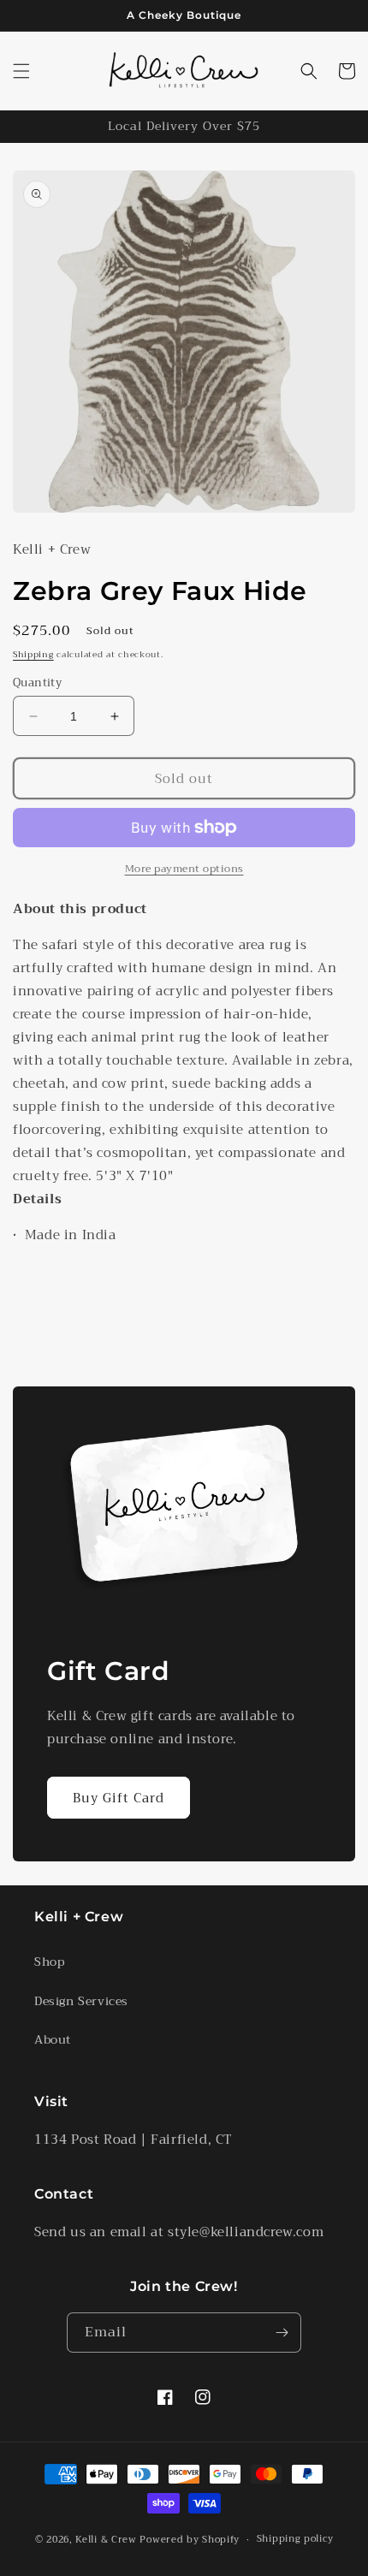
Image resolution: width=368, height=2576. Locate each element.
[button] (21, 71)
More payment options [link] (184, 869)
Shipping (33, 654)
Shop (49, 1962)
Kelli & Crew (106, 2540)
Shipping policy (295, 2539)
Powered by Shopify (190, 2540)
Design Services (81, 2001)
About (53, 2039)
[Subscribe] (282, 2333)
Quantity (37, 683)
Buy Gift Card (119, 1798)
